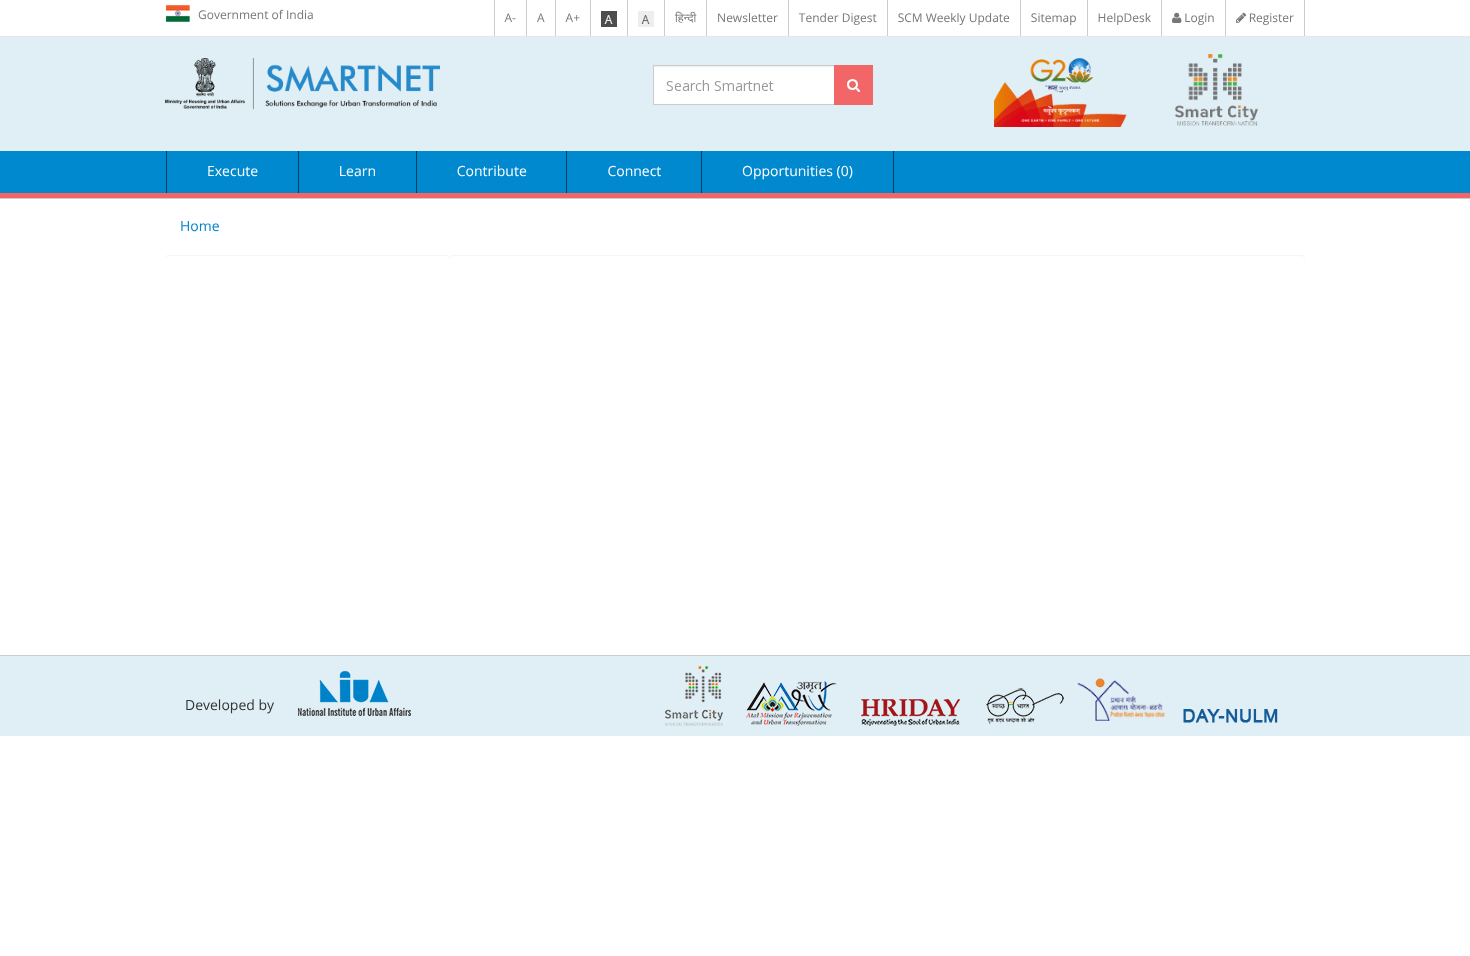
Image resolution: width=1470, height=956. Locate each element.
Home (200, 226)
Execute (232, 171)
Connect (634, 171)
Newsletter (747, 17)
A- (510, 17)
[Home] (394, 84)
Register (1270, 17)
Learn (357, 171)
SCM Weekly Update (954, 17)
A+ (573, 17)
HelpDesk (1124, 17)
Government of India (256, 14)
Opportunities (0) (797, 171)
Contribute (492, 171)
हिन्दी (685, 17)
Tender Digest (838, 17)
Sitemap (1054, 17)
